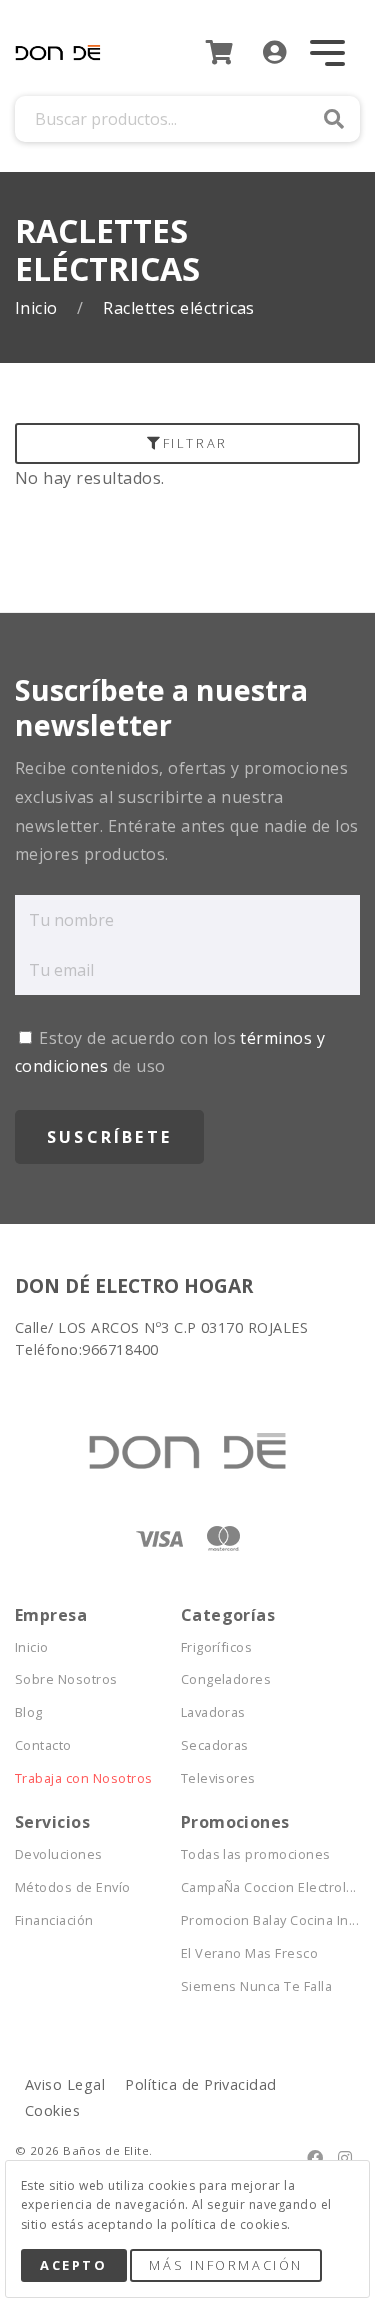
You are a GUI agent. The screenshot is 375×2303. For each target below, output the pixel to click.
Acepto (73, 2265)
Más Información (225, 2265)
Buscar (334, 119)
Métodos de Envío (73, 1887)
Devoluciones (59, 1854)
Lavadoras (213, 1712)
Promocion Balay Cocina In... (264, 1920)
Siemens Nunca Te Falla (257, 1986)
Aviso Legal (65, 2084)
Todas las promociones (256, 1854)
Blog (29, 1712)
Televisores (218, 1778)
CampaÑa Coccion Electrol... (264, 1887)
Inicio (38, 308)
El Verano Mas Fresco (250, 1953)
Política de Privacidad (201, 2084)
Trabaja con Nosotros (84, 1778)
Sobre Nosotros (66, 1679)
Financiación (54, 1920)
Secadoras (215, 1745)
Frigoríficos (217, 1647)
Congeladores (226, 1679)
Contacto (43, 1745)
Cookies (52, 2110)
